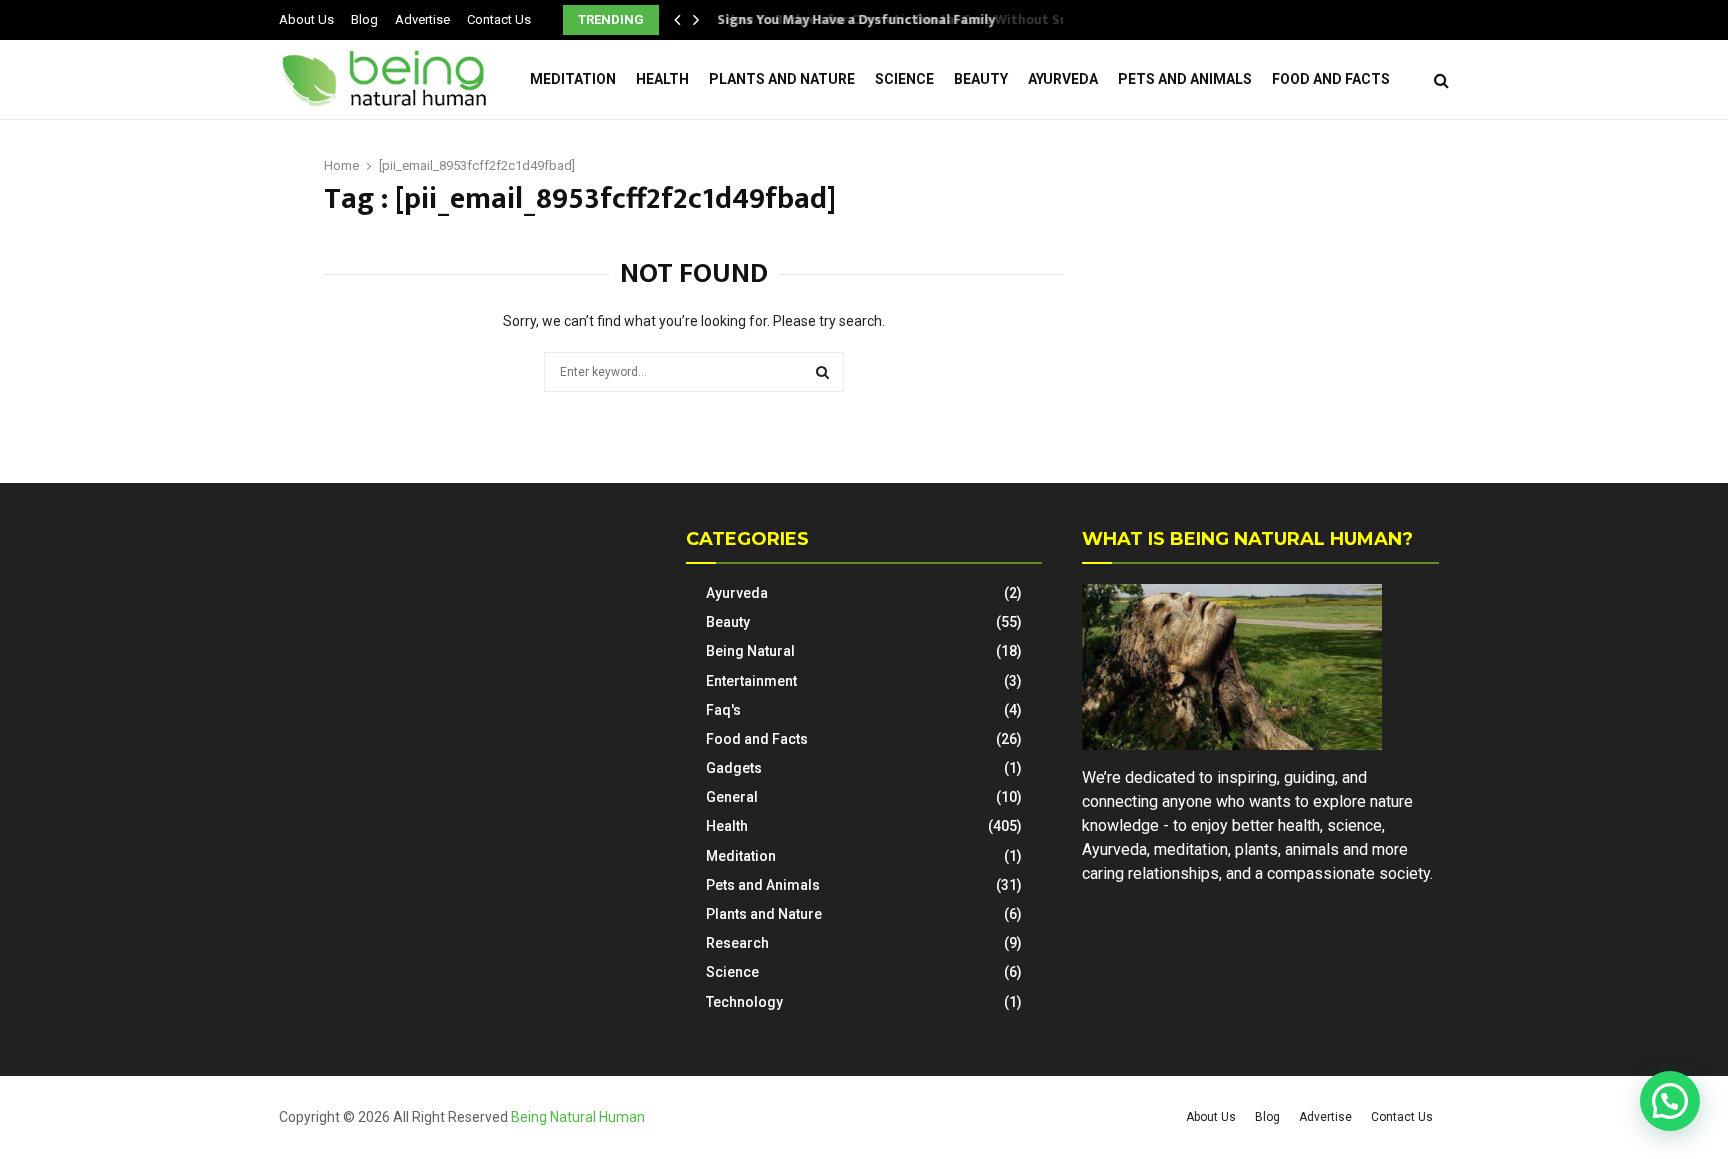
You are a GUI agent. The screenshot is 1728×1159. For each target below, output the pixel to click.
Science (904, 79)
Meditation (573, 79)
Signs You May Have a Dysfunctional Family (868, 19)
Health (662, 79)
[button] (1670, 1101)
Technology (744, 1002)
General (732, 797)
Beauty (981, 79)
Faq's (723, 710)
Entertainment (751, 681)
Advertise (422, 19)
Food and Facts (1331, 79)
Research (737, 943)
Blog (364, 19)
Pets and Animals (1185, 79)
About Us (306, 19)
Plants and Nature (782, 79)
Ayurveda (1063, 79)
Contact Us (499, 19)
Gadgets (734, 768)
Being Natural (750, 651)
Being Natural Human (578, 1117)
